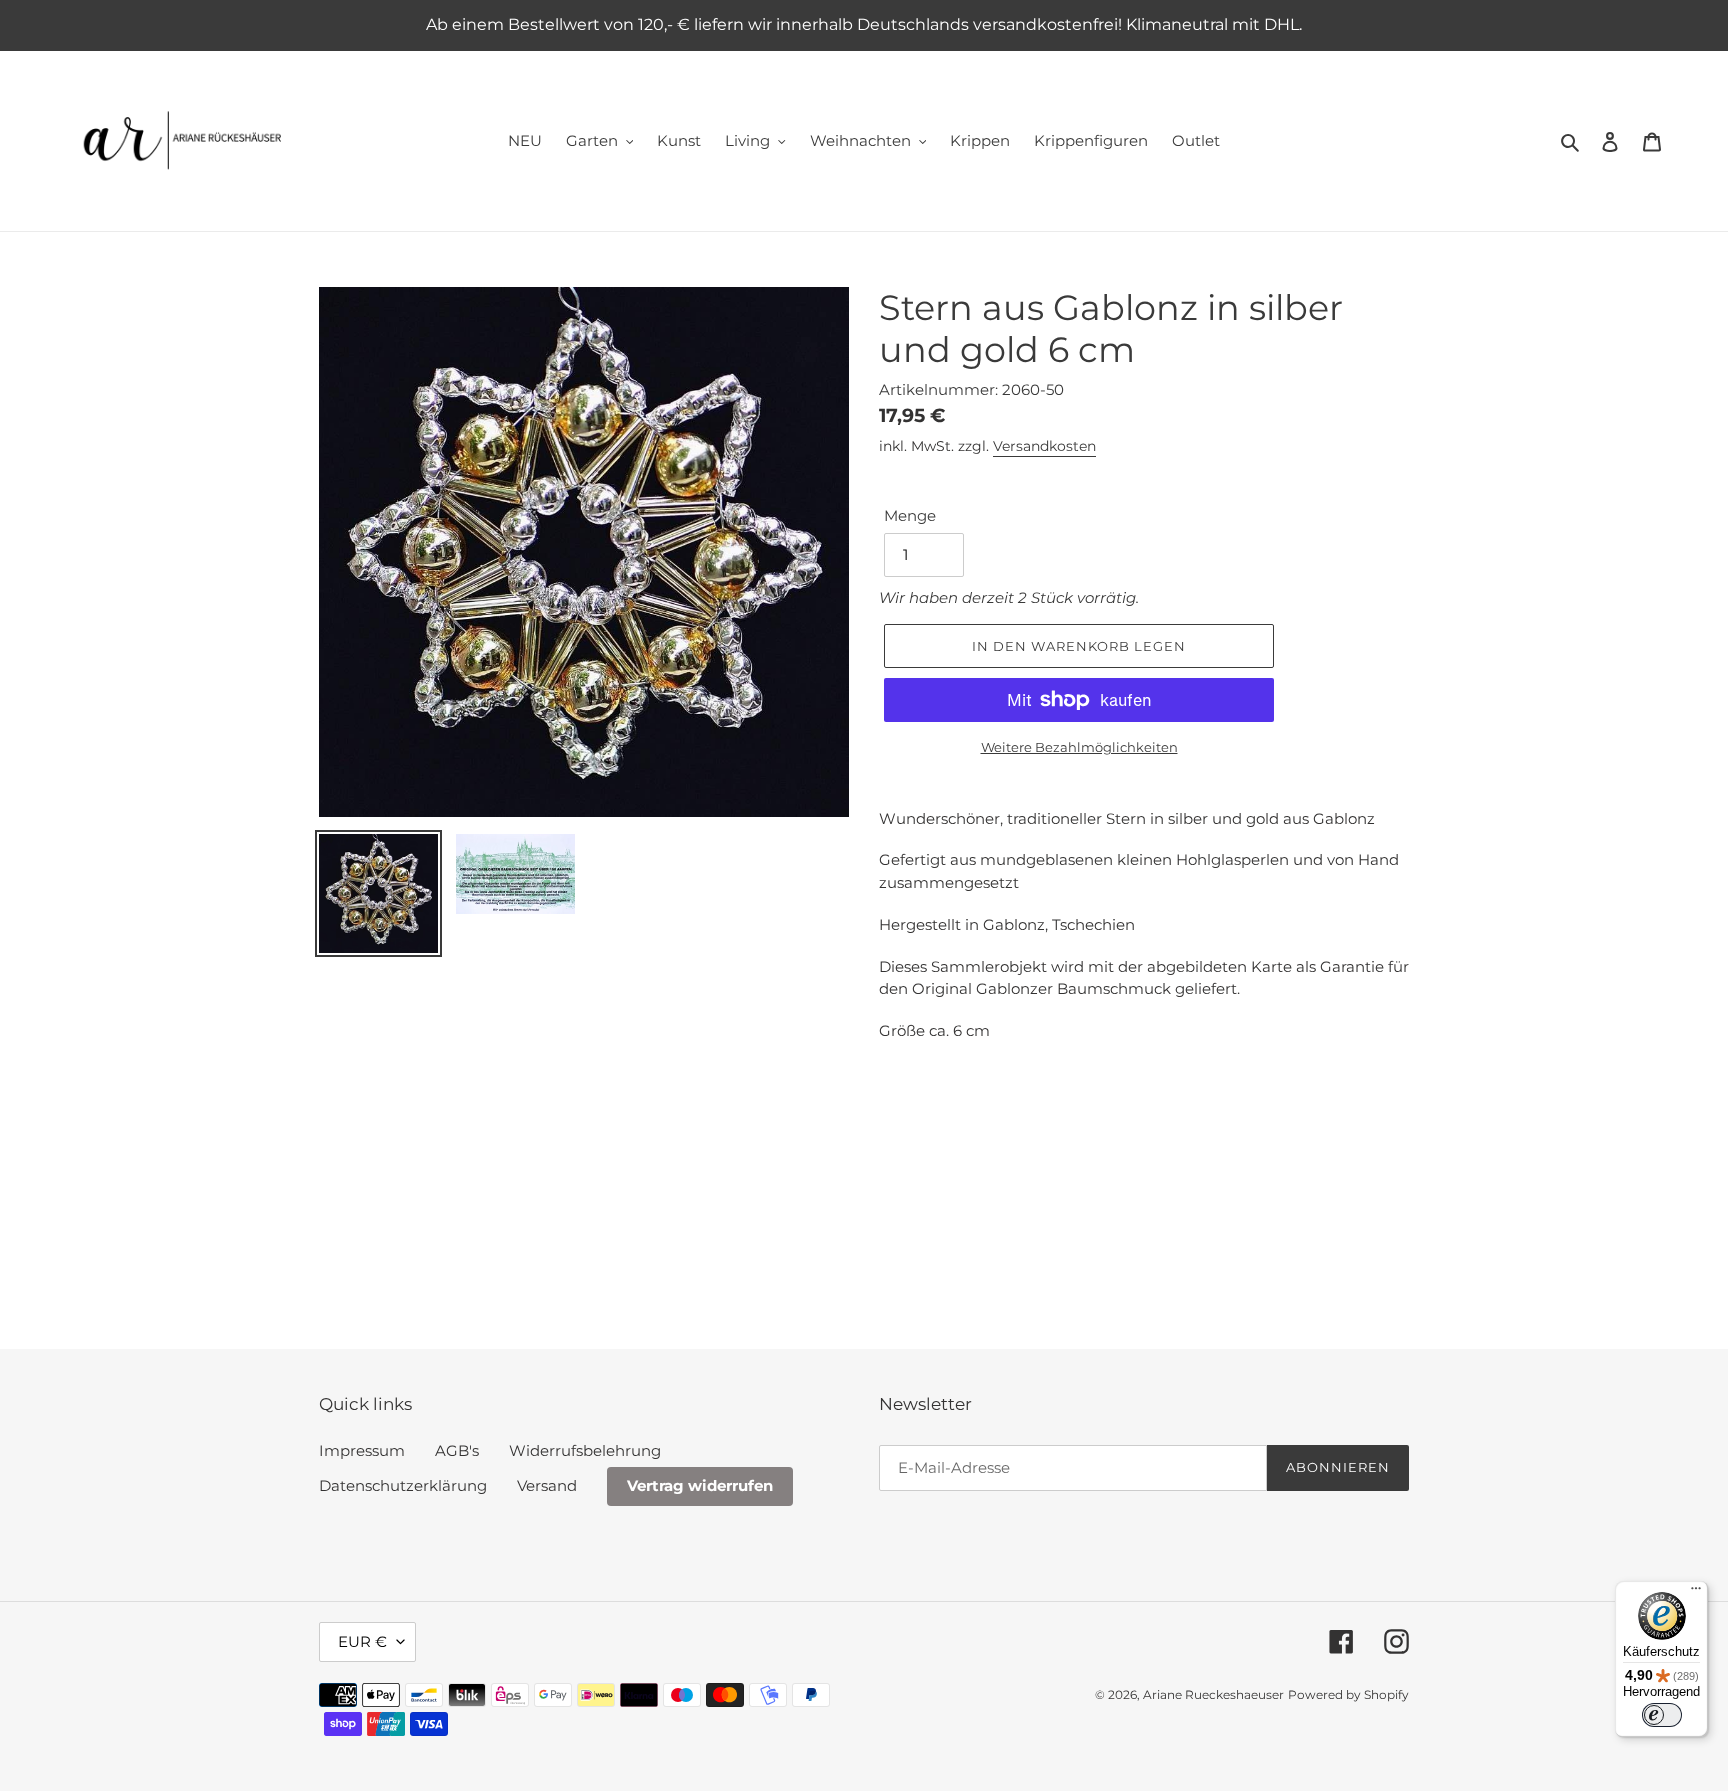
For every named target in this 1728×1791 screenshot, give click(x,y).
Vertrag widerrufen (700, 1485)
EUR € (362, 1641)
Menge (910, 515)
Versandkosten (1044, 446)
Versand (547, 1485)
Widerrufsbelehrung (585, 1450)
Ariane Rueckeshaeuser (1213, 1694)
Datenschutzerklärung (403, 1485)
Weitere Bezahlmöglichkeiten (1079, 747)
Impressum (362, 1450)
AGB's (457, 1450)
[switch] (1662, 1715)
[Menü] (1696, 1593)
